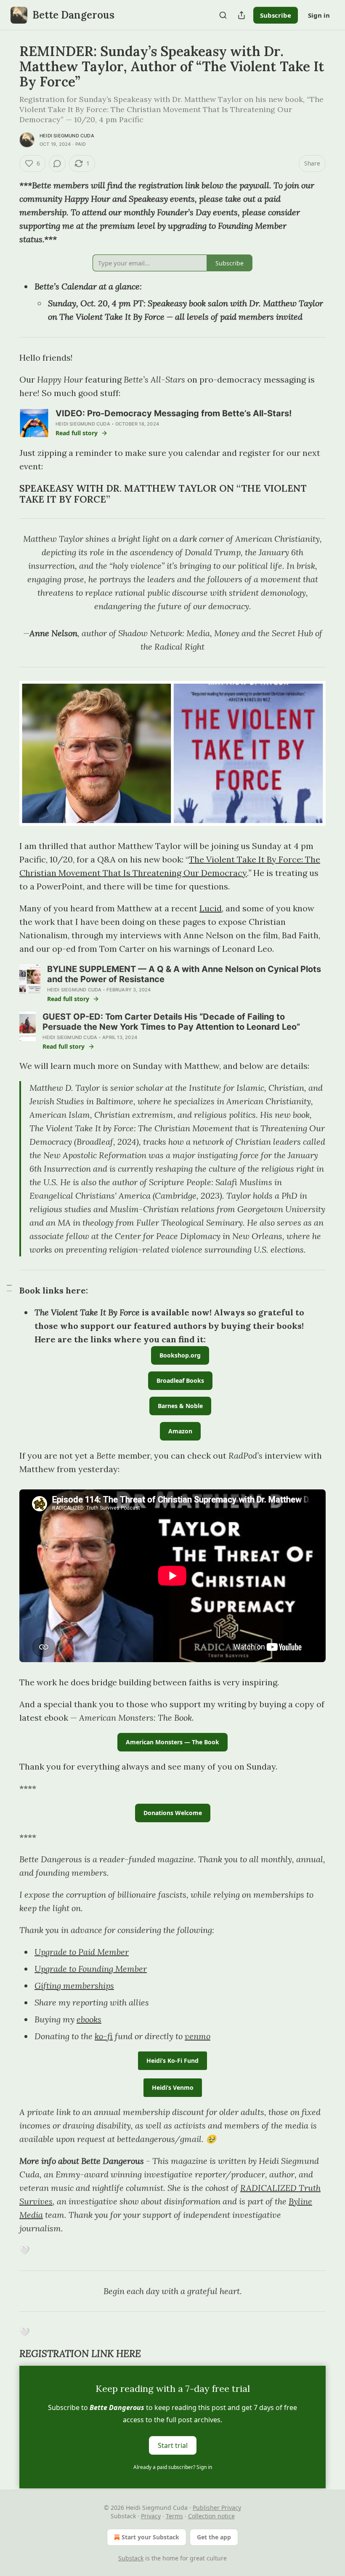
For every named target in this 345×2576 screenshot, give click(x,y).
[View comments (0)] (57, 163)
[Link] (8, 494)
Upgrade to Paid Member (82, 1952)
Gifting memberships (74, 1986)
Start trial (173, 2445)
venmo (198, 2036)
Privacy (151, 2516)
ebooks (89, 2019)
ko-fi (104, 2036)
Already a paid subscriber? (173, 2467)
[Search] (223, 15)
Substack (131, 2558)
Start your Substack (150, 2537)
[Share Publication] (241, 15)
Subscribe (276, 15)
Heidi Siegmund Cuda (67, 136)
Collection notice (211, 2516)
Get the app (214, 2537)
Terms (174, 2516)
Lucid (211, 908)
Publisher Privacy (217, 2508)
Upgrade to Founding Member (91, 1969)
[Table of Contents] (9, 1288)
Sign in (319, 15)
